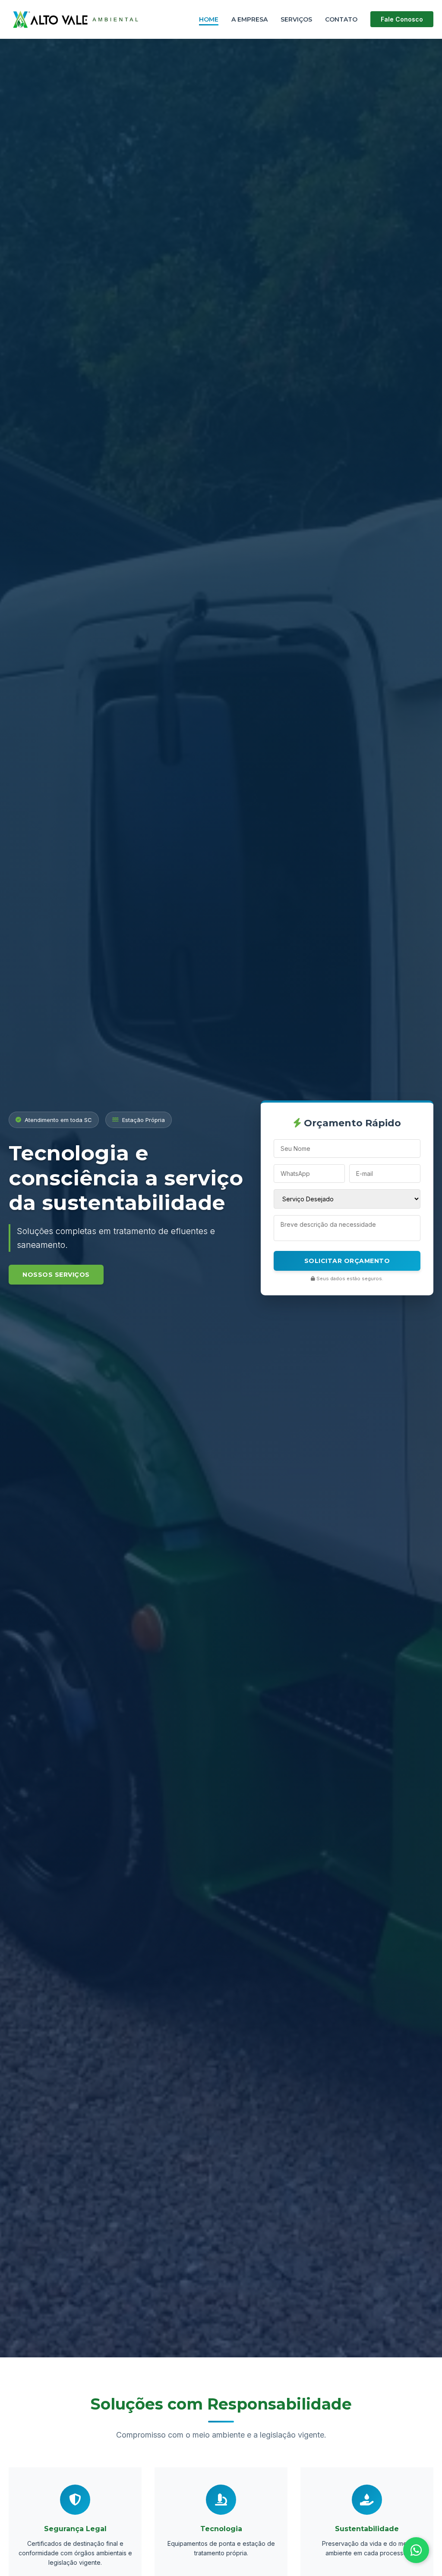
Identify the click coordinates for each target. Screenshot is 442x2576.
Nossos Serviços (56, 1275)
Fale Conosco (402, 19)
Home (209, 19)
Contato (341, 19)
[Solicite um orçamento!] (416, 2550)
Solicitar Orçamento (347, 1261)
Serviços (296, 19)
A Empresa (249, 19)
